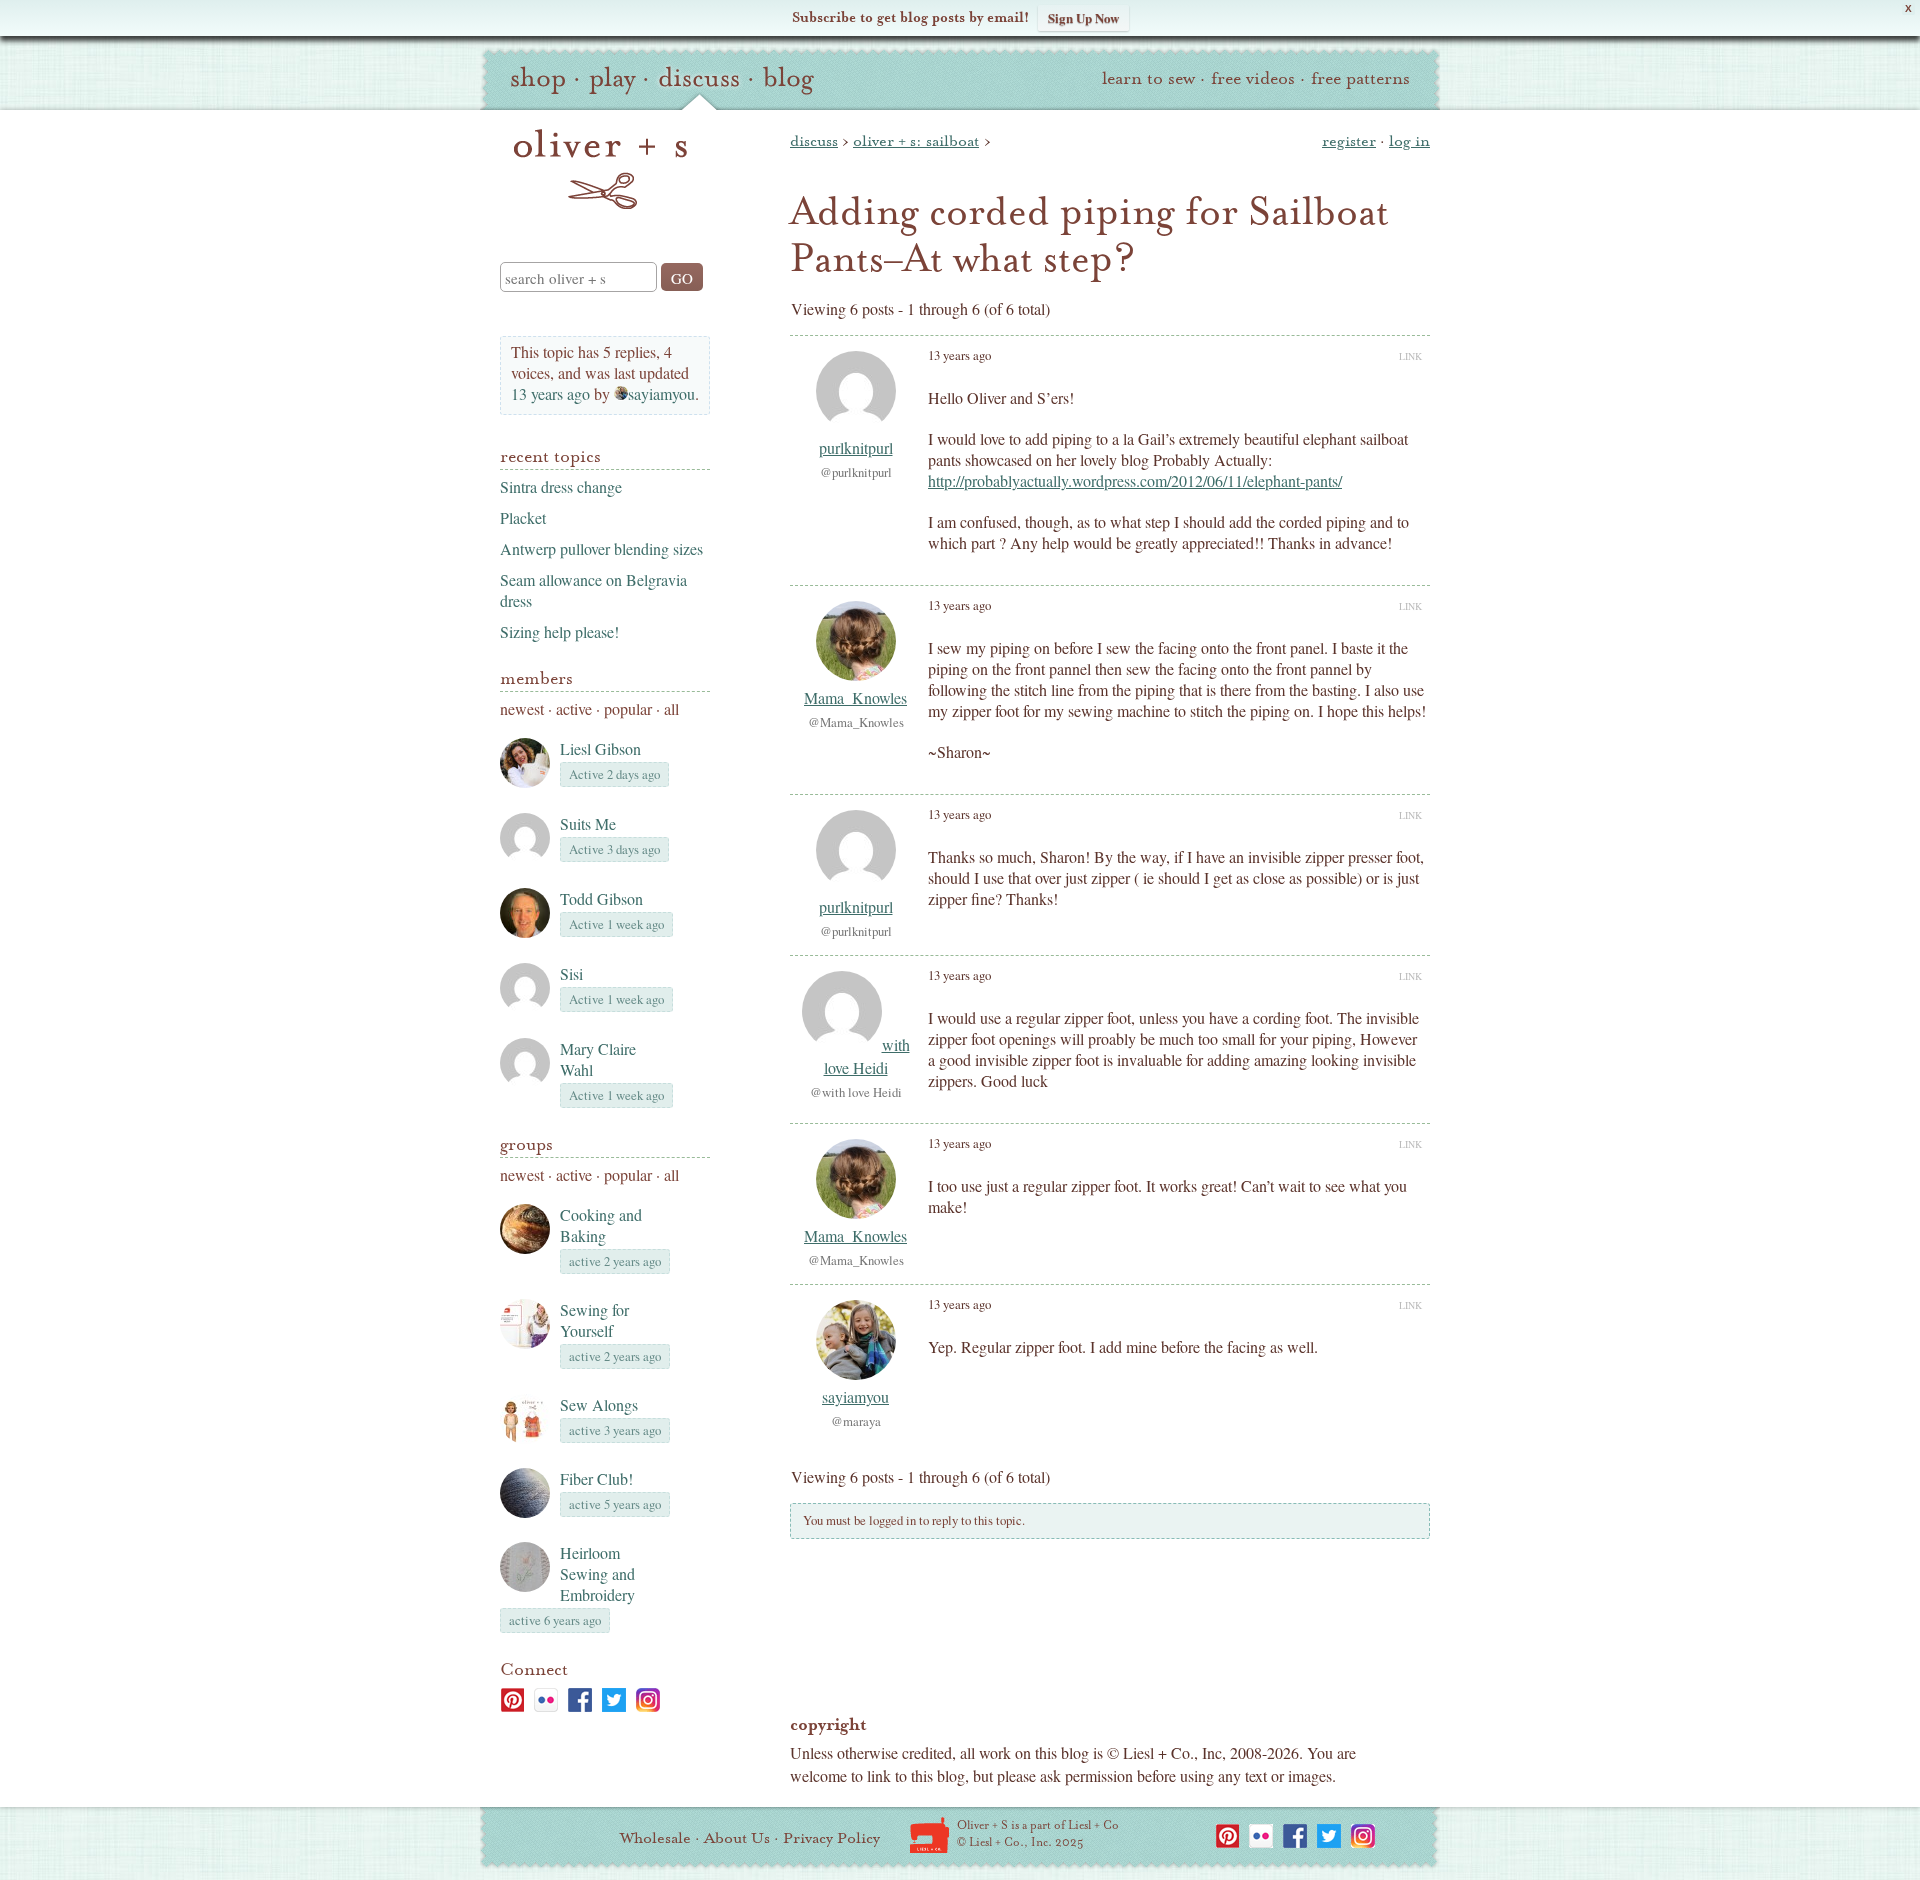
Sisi (571, 973)
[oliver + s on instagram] (648, 1700)
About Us (737, 1838)
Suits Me (588, 823)
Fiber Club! (596, 1478)
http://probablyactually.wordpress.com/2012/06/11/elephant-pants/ (1135, 480)
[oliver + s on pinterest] (512, 1700)
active (574, 708)
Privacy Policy (831, 1838)
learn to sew (1148, 78)
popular (628, 708)
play (612, 78)
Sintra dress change (561, 486)
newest (522, 708)
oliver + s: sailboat (916, 141)
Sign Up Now (1083, 17)
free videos (1253, 78)
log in (1409, 141)
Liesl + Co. (929, 1835)
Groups (526, 1144)
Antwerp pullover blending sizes (601, 548)
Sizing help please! (559, 631)
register (1349, 141)
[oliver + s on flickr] (546, 1700)
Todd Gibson (601, 898)
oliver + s (600, 169)
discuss (699, 78)
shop (538, 78)
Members (536, 678)
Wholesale (655, 1838)
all (671, 708)
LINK (1410, 356)
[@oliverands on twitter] (614, 1700)
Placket (523, 517)
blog (788, 78)
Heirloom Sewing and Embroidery (597, 1573)
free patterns (1360, 78)
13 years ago (550, 393)
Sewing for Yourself (594, 1320)
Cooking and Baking (601, 1225)
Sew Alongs (599, 1404)
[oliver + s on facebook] (580, 1700)
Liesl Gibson (600, 748)
